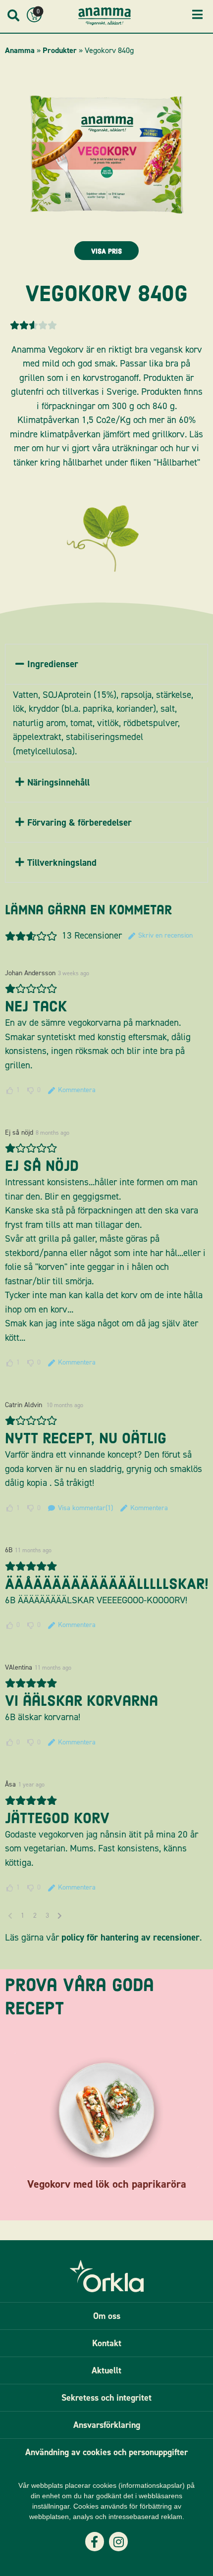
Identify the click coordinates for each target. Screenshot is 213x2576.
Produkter (60, 50)
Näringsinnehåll (58, 782)
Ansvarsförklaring (107, 2425)
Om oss (107, 2316)
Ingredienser (53, 664)
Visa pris (106, 251)
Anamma (20, 50)
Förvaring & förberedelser (80, 822)
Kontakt (107, 2343)
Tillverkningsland (62, 863)
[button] (106, 664)
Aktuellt (106, 2370)
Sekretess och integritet (106, 2398)
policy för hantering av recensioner (131, 1937)
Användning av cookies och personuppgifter (106, 2452)
